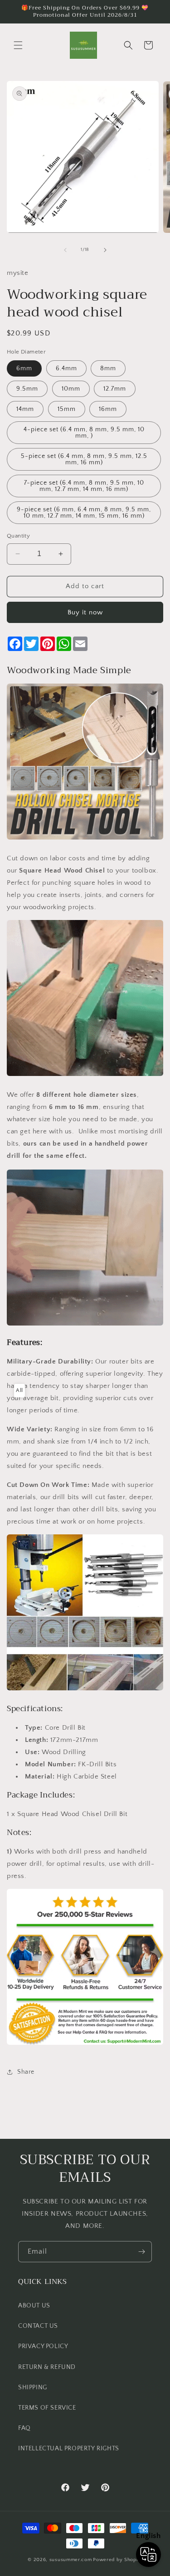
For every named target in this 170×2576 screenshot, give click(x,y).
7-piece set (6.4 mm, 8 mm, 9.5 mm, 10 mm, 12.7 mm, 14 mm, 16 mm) (84, 486)
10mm (71, 389)
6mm (24, 368)
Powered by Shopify (118, 2560)
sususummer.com (71, 2560)
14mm (25, 409)
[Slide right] (105, 250)
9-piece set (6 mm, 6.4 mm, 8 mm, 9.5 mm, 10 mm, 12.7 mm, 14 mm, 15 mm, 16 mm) (84, 513)
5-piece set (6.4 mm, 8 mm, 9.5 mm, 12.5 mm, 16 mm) (84, 459)
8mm (108, 368)
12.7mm (115, 389)
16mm (108, 409)
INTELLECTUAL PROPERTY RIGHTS (69, 2449)
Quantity (18, 536)
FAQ (24, 2428)
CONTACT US (38, 2326)
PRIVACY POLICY (43, 2346)
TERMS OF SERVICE (47, 2408)
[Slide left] (65, 250)
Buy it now (85, 612)
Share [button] (26, 2072)
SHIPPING (33, 2387)
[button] (18, 45)
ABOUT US (34, 2306)
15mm (67, 409)
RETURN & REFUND (47, 2367)
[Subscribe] (141, 2252)
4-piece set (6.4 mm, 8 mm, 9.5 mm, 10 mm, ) (84, 433)
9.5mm (27, 389)
